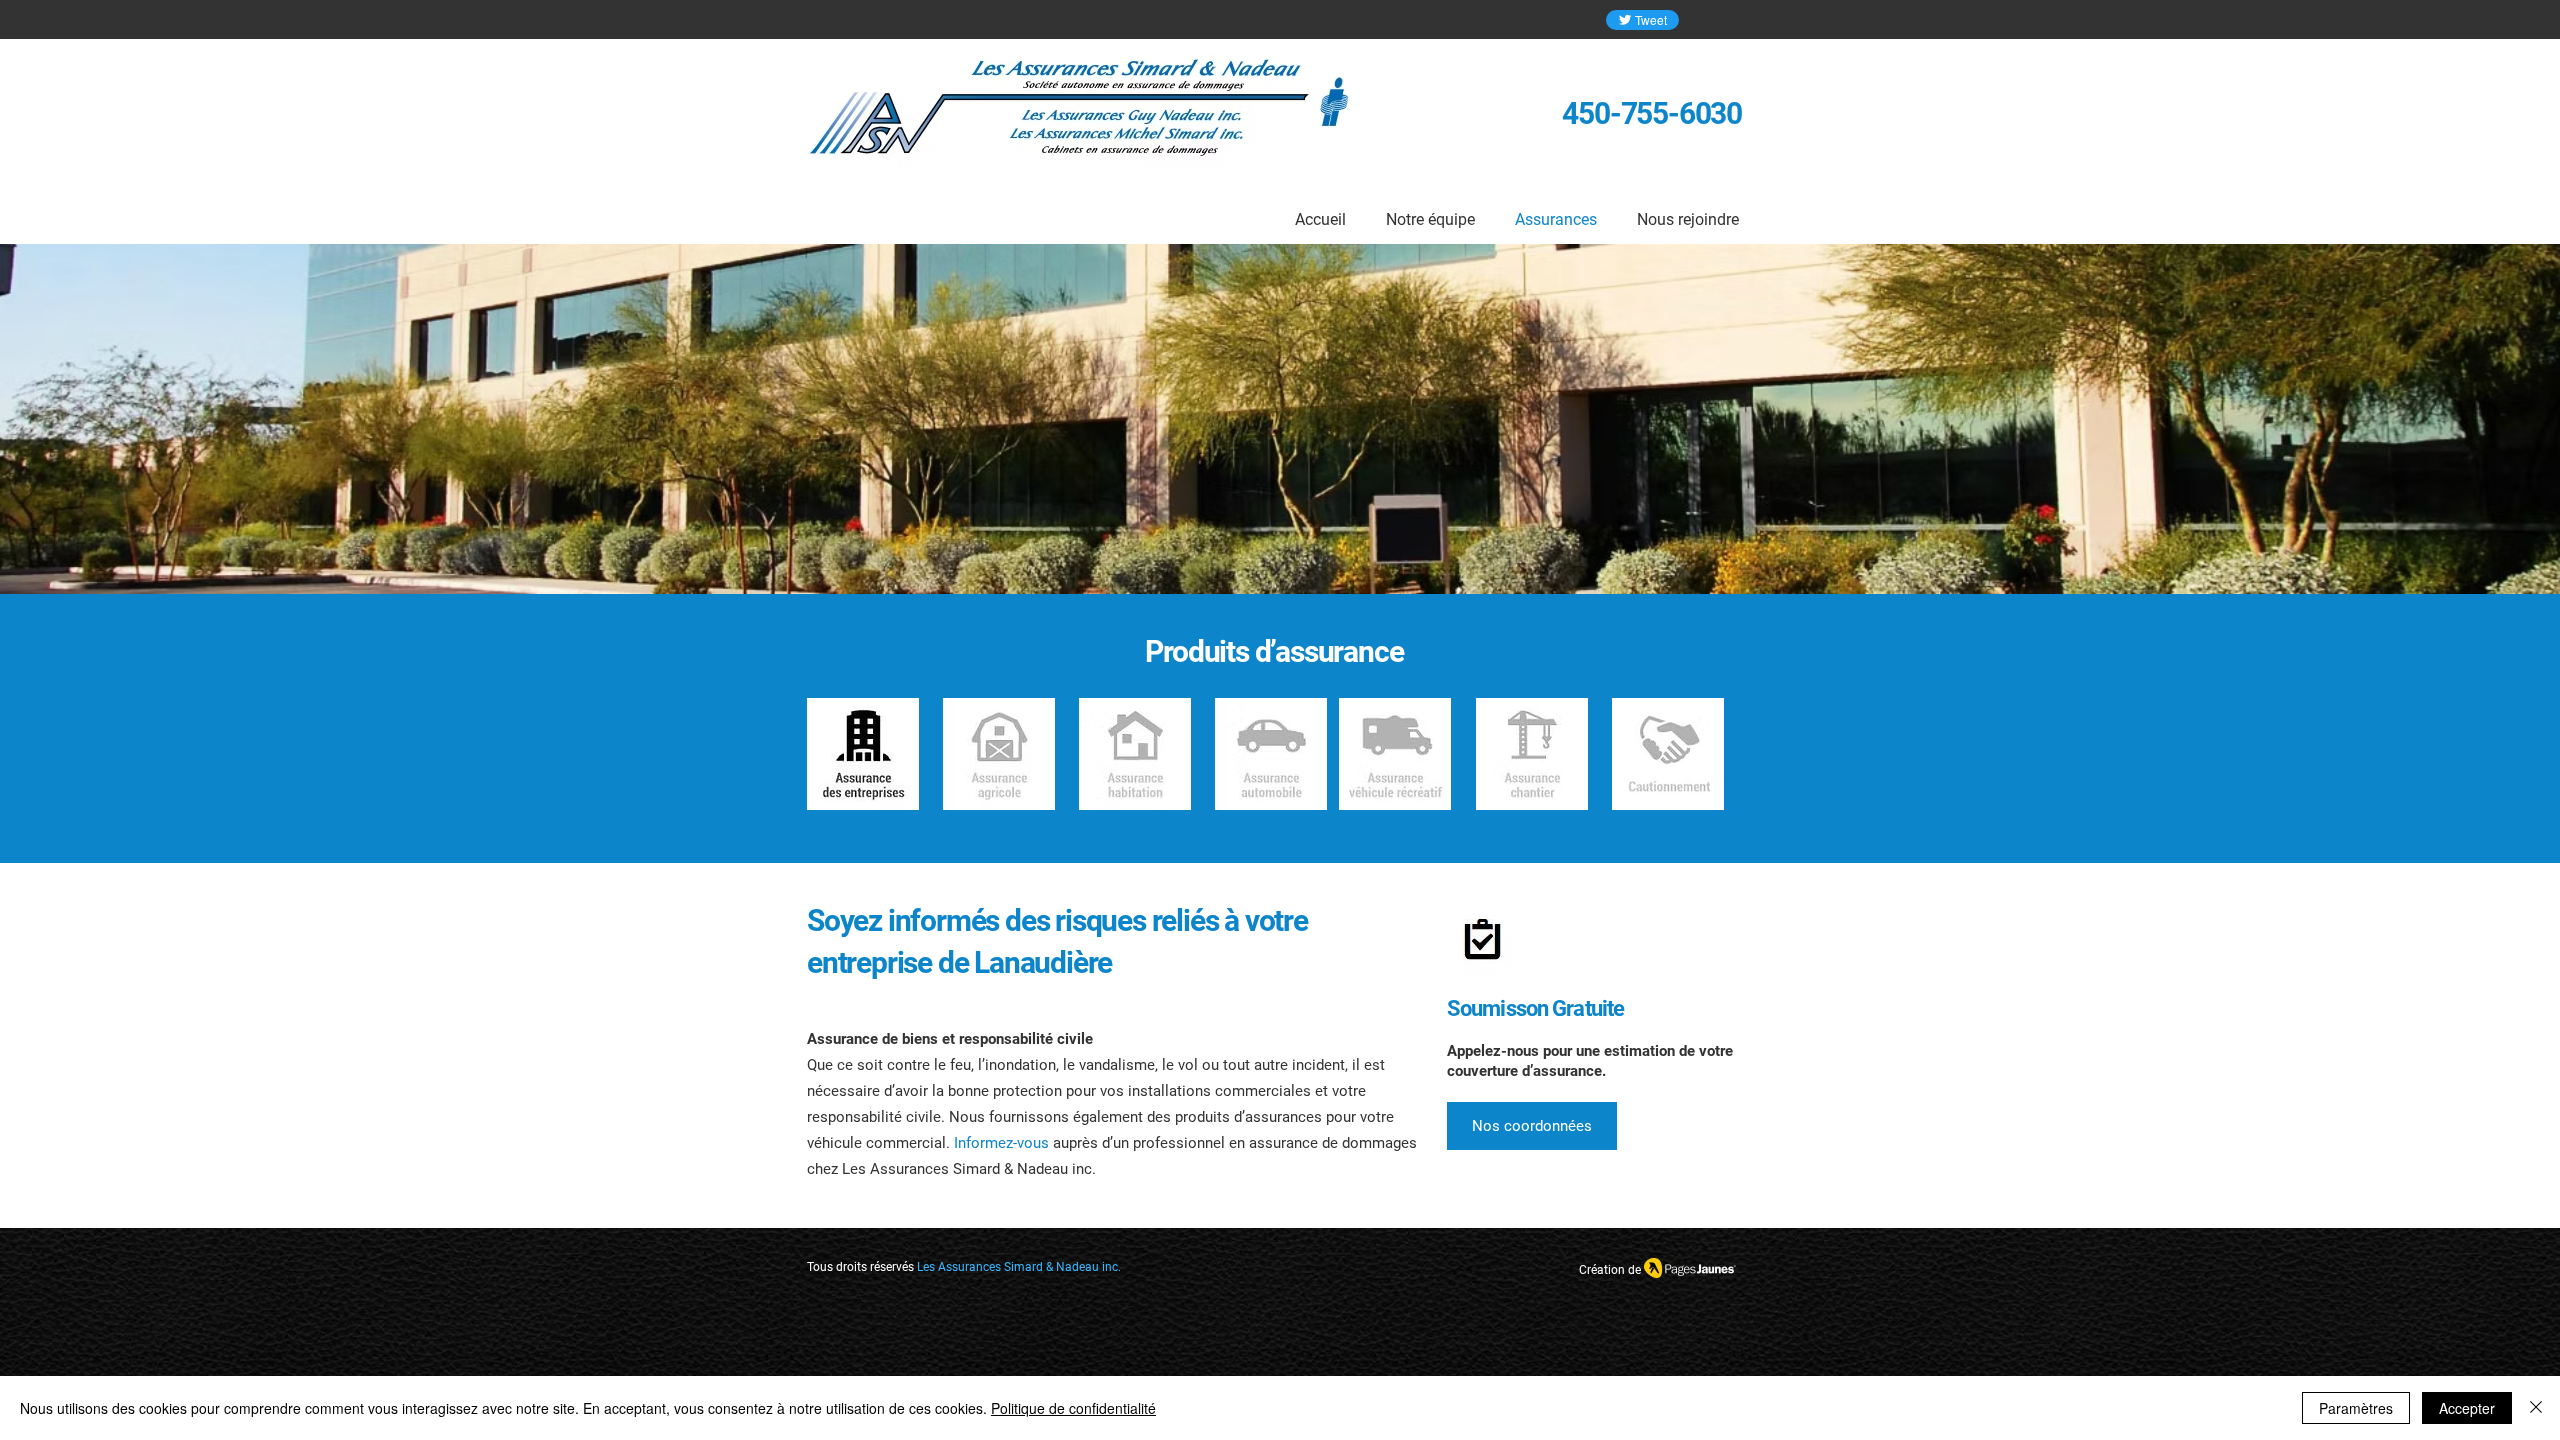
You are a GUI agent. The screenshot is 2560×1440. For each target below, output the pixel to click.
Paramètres (2356, 1408)
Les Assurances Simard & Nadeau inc (1017, 1267)
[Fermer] (2536, 1408)
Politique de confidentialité (1073, 1408)
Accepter (2467, 1408)
